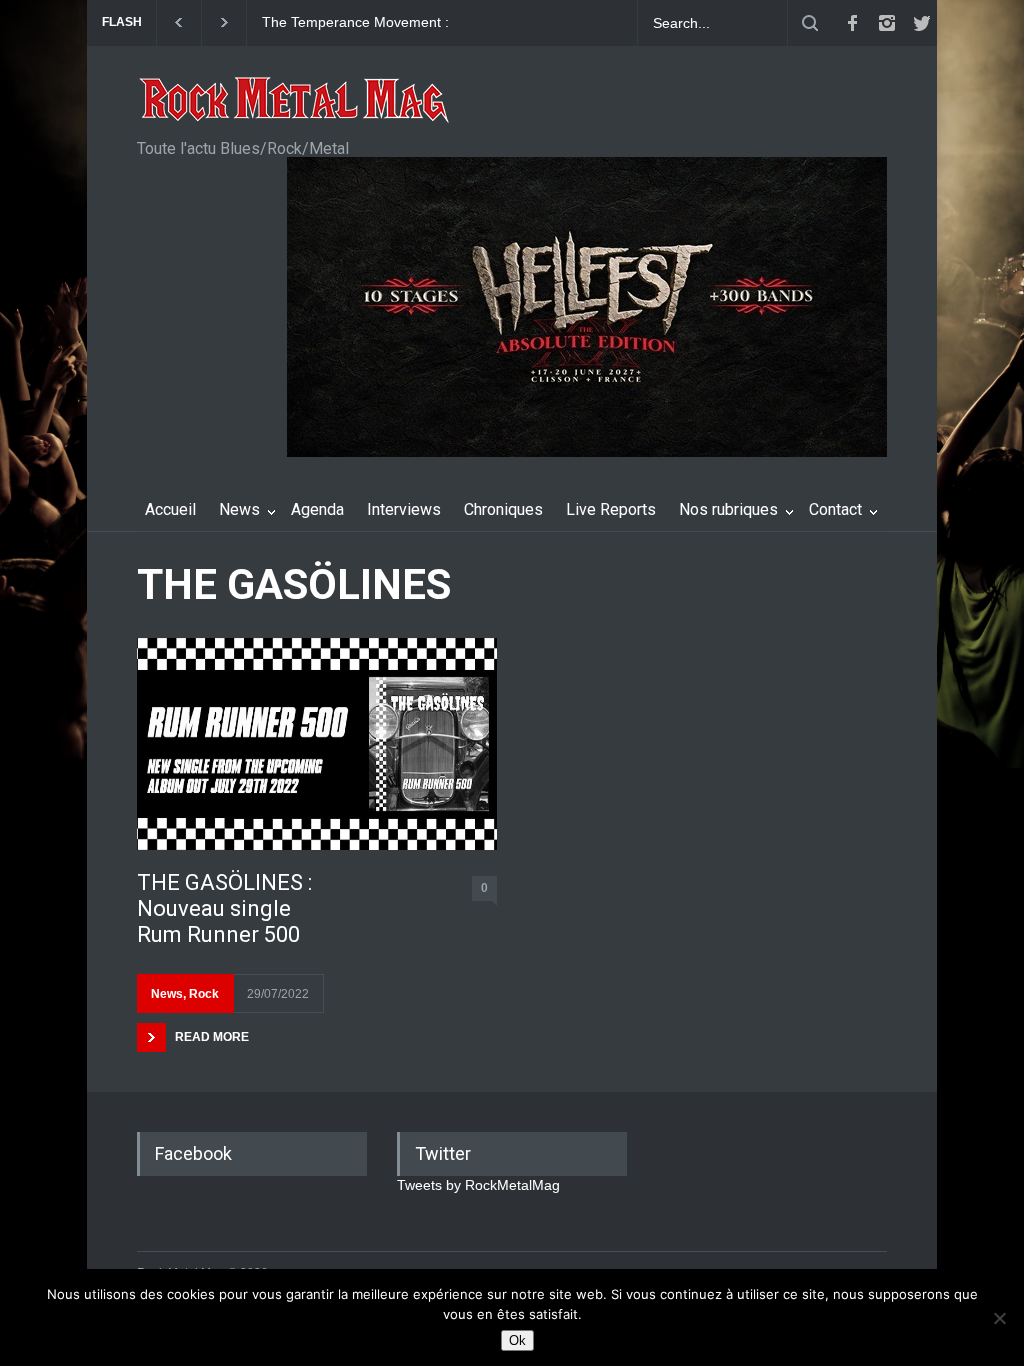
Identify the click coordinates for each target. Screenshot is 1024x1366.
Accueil (170, 509)
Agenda (317, 509)
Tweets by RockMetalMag (478, 1185)
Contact (835, 509)
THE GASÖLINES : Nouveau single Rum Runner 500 (224, 909)
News (239, 509)
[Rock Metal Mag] (295, 102)
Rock (204, 994)
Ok (517, 1340)
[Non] (999, 1318)
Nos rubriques (728, 509)
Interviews (404, 509)
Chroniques (503, 509)
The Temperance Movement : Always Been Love (355, 23)
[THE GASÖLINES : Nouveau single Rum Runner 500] (317, 743)
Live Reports (611, 509)
